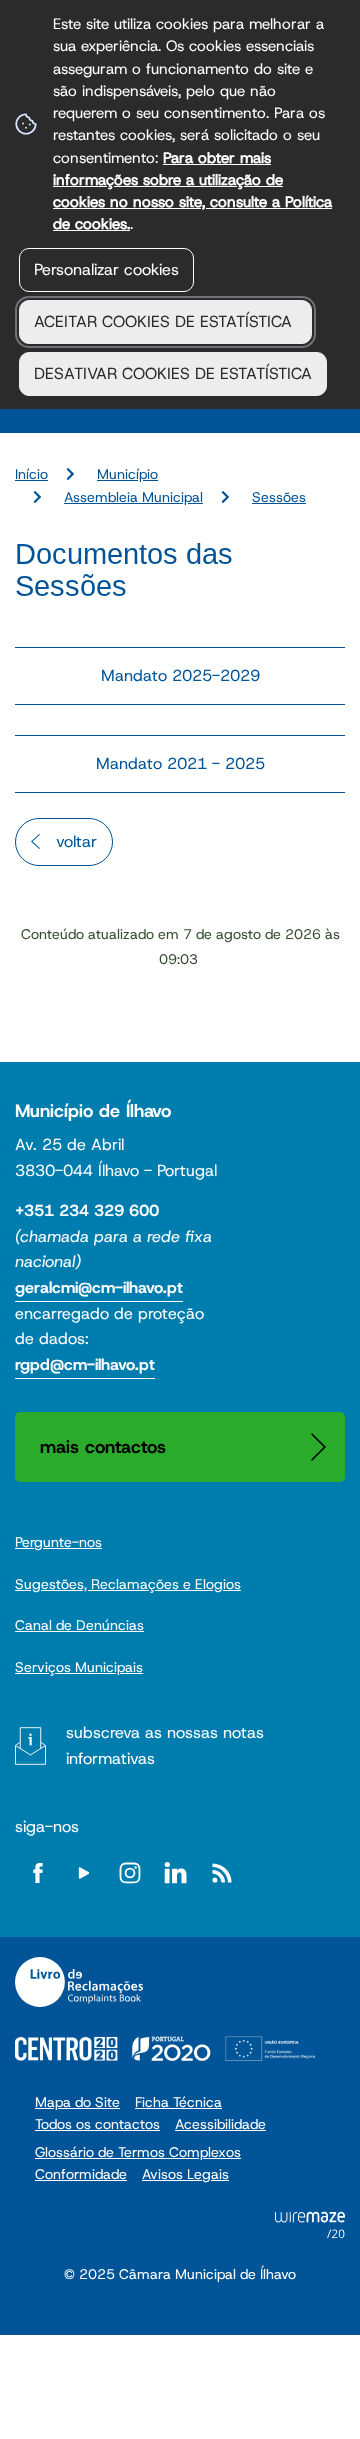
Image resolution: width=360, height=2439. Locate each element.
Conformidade (81, 2174)
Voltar (76, 841)
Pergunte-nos (58, 1542)
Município (127, 474)
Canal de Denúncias (79, 1625)
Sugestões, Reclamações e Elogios (128, 1584)
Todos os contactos (97, 2124)
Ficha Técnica (178, 2102)
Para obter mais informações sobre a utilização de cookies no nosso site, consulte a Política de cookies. (192, 191)
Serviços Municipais (79, 1667)
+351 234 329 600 (87, 1210)
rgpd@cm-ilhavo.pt (85, 1364)
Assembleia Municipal (133, 497)
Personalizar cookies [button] (106, 269)
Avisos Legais (185, 2174)
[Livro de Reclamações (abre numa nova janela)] (79, 1982)
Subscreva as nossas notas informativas (165, 1745)
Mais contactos (103, 1446)
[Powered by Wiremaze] (310, 2232)
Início (31, 474)
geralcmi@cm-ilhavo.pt (99, 1287)
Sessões (279, 497)
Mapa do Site (77, 2102)
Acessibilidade (220, 2124)
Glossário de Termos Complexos (138, 2152)
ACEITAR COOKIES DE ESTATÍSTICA (165, 321)
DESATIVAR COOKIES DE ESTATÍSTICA (173, 373)
